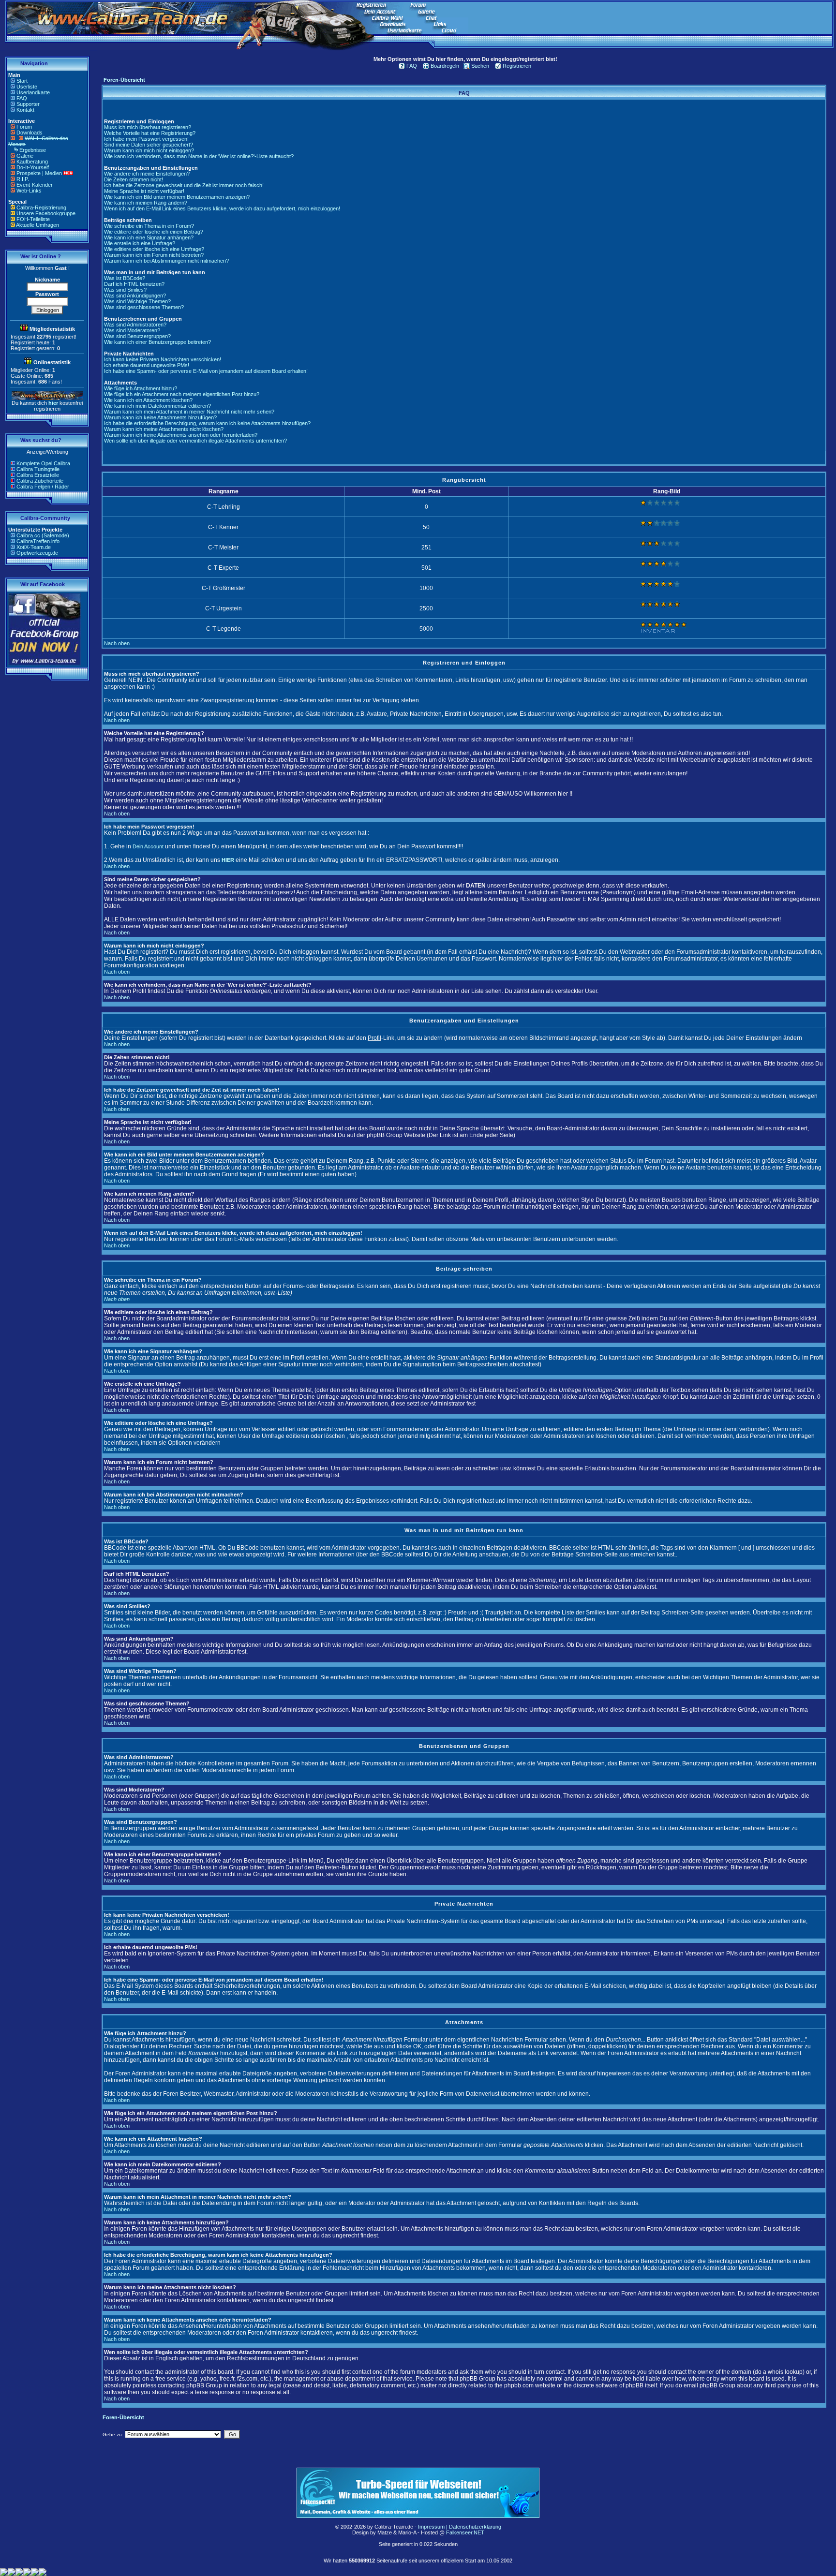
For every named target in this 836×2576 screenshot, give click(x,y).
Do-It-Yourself (33, 167)
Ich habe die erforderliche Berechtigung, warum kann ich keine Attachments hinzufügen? (207, 423)
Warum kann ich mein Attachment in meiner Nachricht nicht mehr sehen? (189, 412)
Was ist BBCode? (125, 278)
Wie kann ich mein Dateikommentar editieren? (157, 406)
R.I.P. (23, 179)
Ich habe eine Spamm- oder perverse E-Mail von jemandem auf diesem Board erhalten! (206, 371)
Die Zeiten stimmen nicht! (134, 179)
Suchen (480, 66)
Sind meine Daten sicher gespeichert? (149, 145)
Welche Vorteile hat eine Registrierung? (150, 133)
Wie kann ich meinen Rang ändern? (146, 203)
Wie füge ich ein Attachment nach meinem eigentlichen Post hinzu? (182, 394)
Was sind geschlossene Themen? (144, 307)
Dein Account (148, 846)
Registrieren (517, 66)
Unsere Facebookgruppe (46, 213)
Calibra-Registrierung (41, 207)
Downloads (30, 133)
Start (22, 81)
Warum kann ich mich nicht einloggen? (149, 150)
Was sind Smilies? (125, 290)
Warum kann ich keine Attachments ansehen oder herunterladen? (181, 435)
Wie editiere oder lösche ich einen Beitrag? (154, 232)
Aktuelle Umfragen (37, 225)
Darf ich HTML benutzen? (134, 284)
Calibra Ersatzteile (38, 475)
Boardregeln (445, 66)
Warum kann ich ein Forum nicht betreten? (154, 255)
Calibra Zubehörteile (40, 481)
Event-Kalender (35, 185)
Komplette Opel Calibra (43, 463)
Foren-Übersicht (124, 80)
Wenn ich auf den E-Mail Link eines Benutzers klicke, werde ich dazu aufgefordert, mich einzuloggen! (222, 208)
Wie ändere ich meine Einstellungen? (147, 174)
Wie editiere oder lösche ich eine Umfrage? (154, 249)
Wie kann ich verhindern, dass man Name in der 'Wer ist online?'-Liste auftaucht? (199, 156)
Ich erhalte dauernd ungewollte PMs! (147, 365)
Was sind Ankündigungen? (135, 296)
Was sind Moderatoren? (132, 330)
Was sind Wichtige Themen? (137, 301)
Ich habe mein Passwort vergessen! (146, 139)
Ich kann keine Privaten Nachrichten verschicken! (163, 359)
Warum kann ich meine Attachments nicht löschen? (164, 429)
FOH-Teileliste (33, 219)
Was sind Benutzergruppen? (137, 336)
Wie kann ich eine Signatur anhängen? (149, 237)
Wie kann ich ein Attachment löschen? (148, 400)
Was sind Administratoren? (135, 325)
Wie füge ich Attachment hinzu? (141, 388)
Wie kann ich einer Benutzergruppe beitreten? (157, 342)
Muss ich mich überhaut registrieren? (148, 127)
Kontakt (25, 110)
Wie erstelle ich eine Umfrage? (140, 243)
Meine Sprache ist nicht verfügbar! (144, 191)
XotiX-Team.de (34, 547)
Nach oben (117, 643)
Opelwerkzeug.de (37, 553)
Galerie (25, 156)
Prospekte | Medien (39, 173)
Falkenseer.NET (465, 2532)
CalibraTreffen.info (38, 541)
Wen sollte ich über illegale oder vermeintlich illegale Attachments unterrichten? (195, 441)
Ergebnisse (33, 150)
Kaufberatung (32, 162)
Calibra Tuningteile (38, 469)
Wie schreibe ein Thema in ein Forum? (149, 226)
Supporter (28, 104)
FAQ (22, 98)
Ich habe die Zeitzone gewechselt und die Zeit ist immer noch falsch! (184, 185)
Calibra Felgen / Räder (43, 487)
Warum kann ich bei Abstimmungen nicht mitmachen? (166, 261)
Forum (24, 127)
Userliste (27, 87)
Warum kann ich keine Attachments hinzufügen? (160, 417)
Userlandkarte (33, 92)
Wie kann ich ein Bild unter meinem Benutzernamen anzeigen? (177, 197)
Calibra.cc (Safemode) (43, 535)
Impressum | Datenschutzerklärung (460, 2527)
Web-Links (29, 191)
